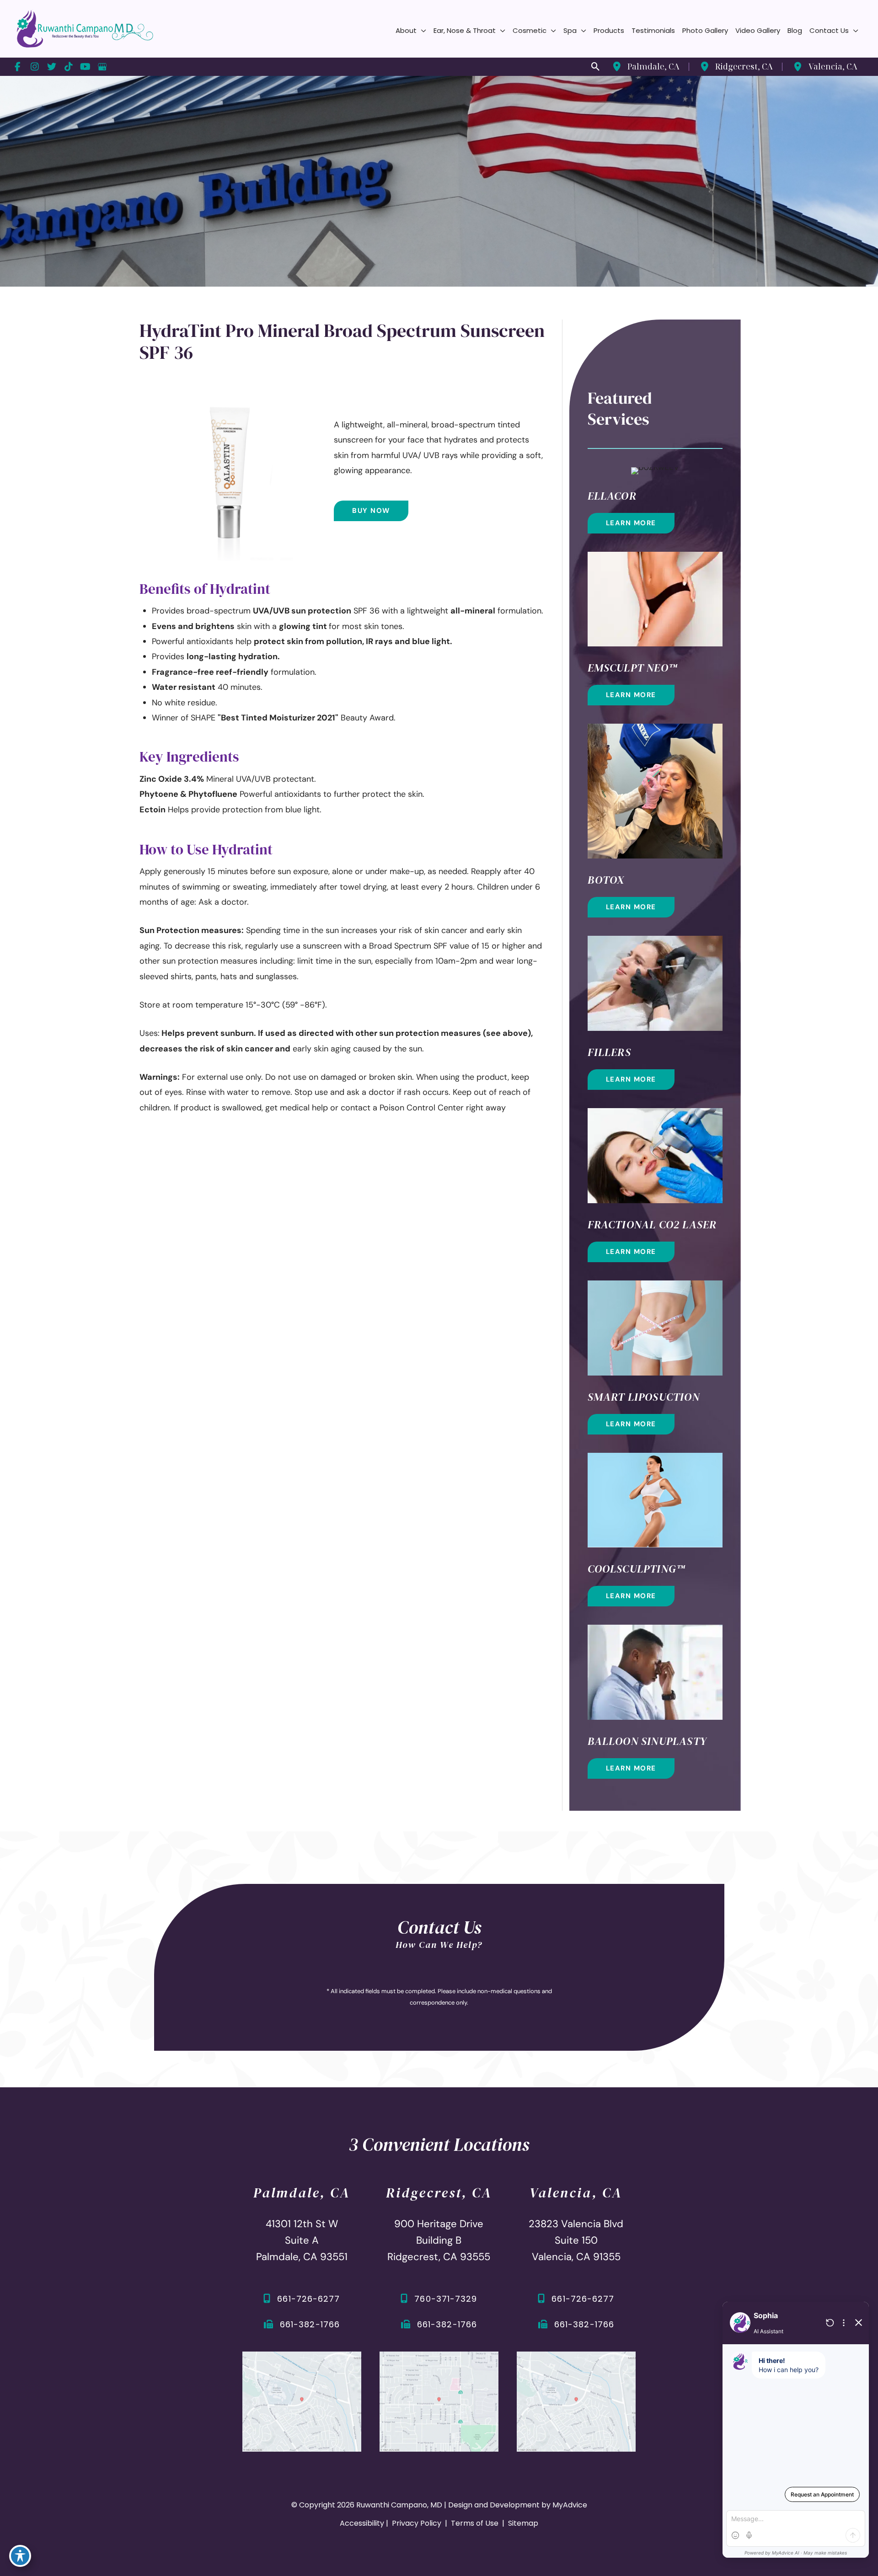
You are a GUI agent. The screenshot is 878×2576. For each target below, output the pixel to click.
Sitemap (522, 2523)
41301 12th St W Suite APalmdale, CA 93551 (302, 2240)
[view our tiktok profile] (68, 67)
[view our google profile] (102, 67)
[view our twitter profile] (51, 67)
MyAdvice (570, 2505)
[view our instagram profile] (35, 67)
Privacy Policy (417, 2523)
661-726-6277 (308, 2299)
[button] (421, 31)
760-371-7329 (446, 2299)
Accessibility (362, 2523)
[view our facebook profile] (18, 67)
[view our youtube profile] (85, 67)
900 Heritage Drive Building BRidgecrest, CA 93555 (439, 2240)
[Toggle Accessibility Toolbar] (20, 2556)
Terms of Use (475, 2523)
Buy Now (371, 511)
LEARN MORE (631, 523)
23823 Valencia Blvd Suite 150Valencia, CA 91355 (576, 2240)
